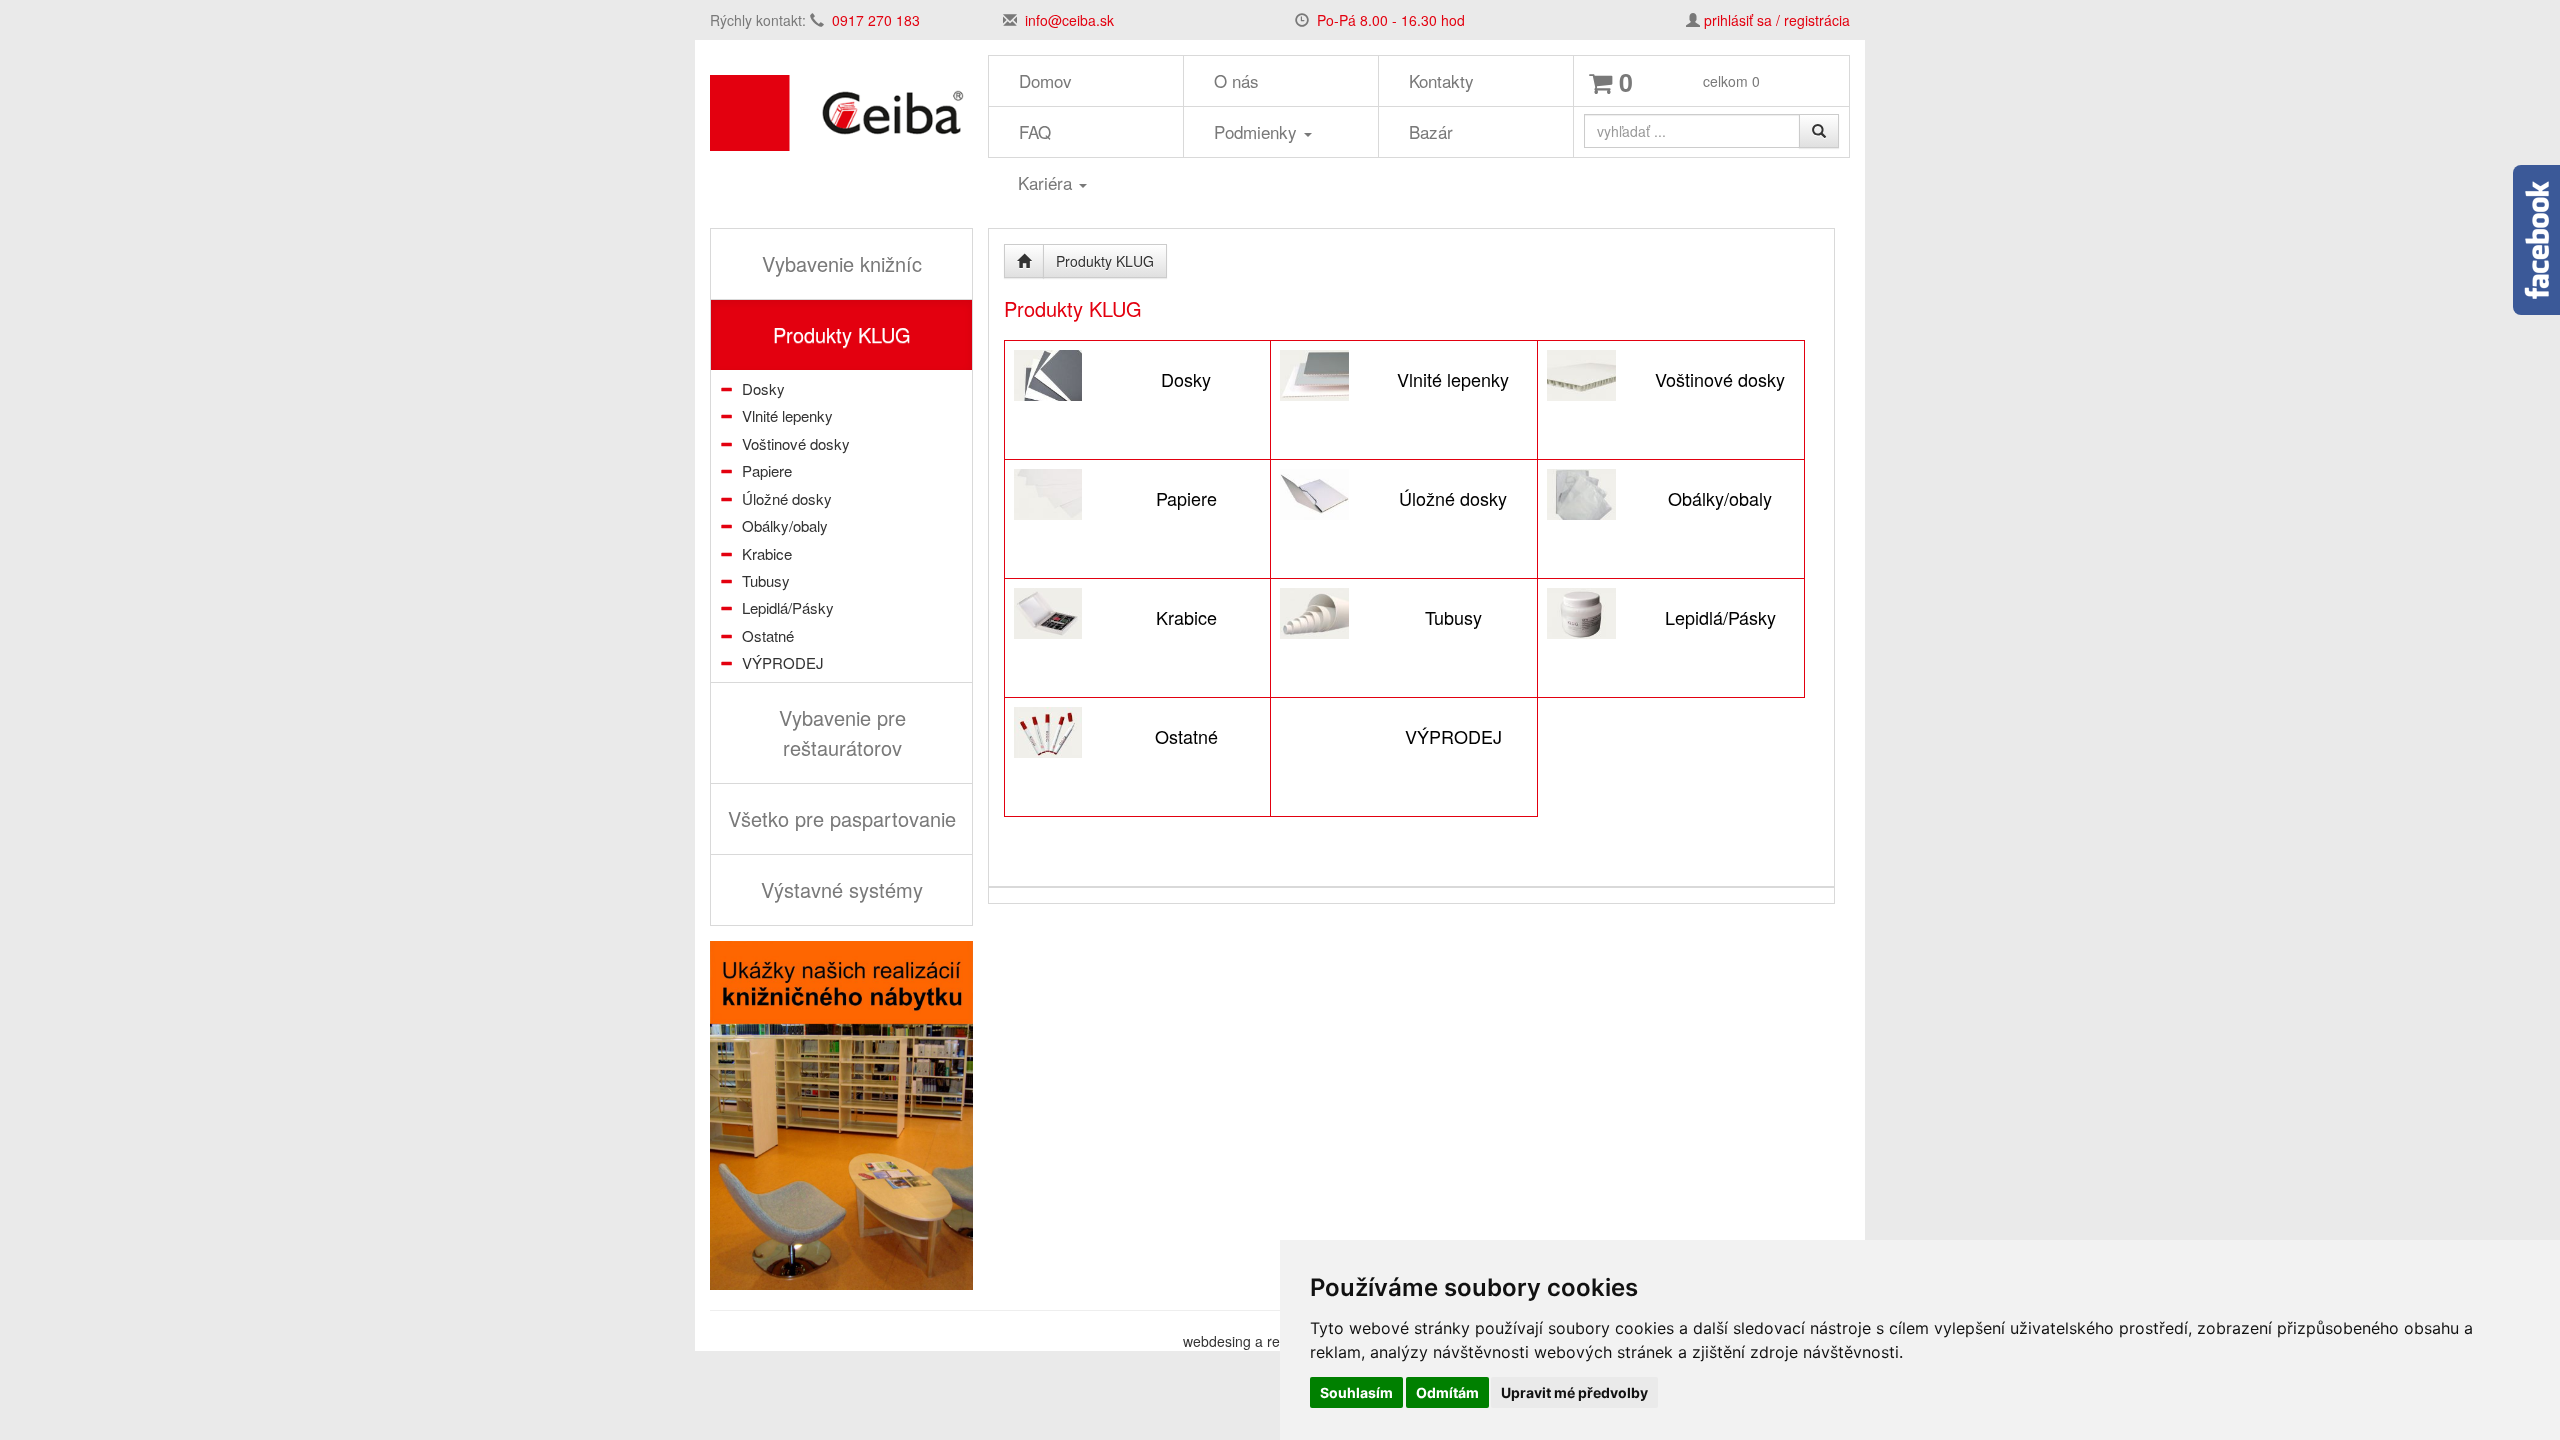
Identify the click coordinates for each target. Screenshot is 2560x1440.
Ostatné (768, 635)
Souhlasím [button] (1356, 1392)
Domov (1045, 80)
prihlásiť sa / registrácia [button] (1777, 20)
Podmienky (1258, 131)
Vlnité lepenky (787, 415)
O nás (1236, 80)
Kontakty (1441, 80)
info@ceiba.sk (1069, 20)
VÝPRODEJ (783, 662)
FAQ (1035, 131)
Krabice (767, 553)
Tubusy (766, 580)
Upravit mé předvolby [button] (1574, 1392)
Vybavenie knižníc (842, 263)
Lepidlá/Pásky (788, 607)
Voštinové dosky (796, 443)
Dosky (763, 388)
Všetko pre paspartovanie (842, 818)
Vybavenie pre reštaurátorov (842, 732)
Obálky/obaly (785, 525)
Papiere (767, 470)
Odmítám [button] (1447, 1392)
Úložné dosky (787, 498)
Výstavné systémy (842, 889)
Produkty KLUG (842, 334)
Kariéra (1047, 182)
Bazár (1431, 131)
